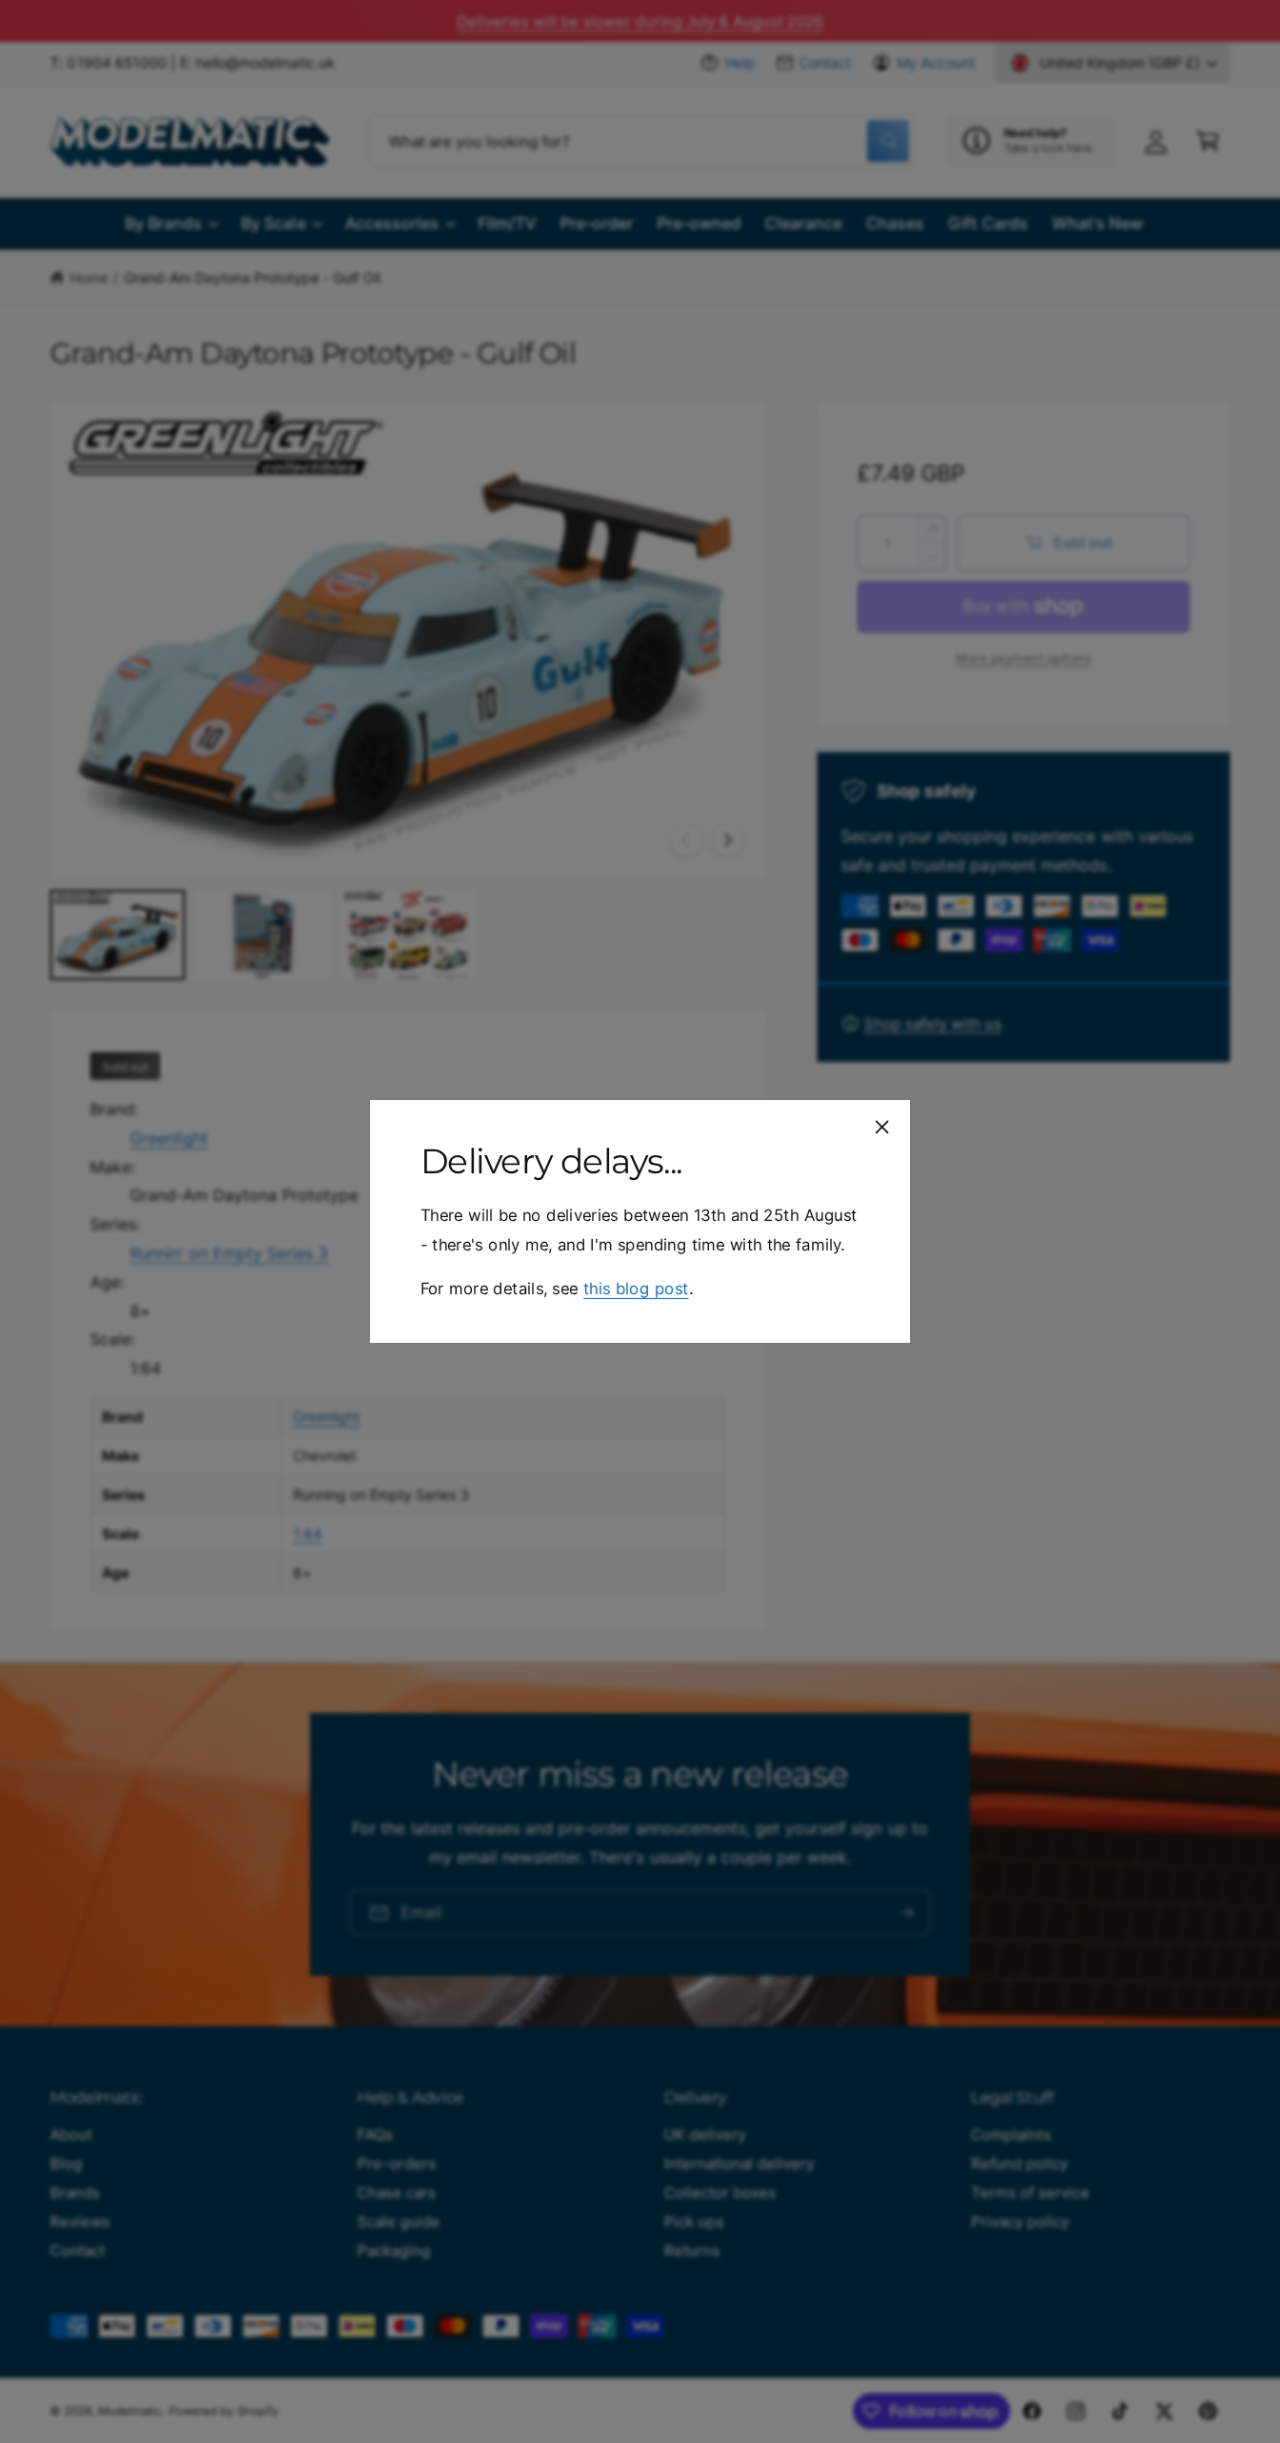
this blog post (635, 1288)
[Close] (882, 1127)
